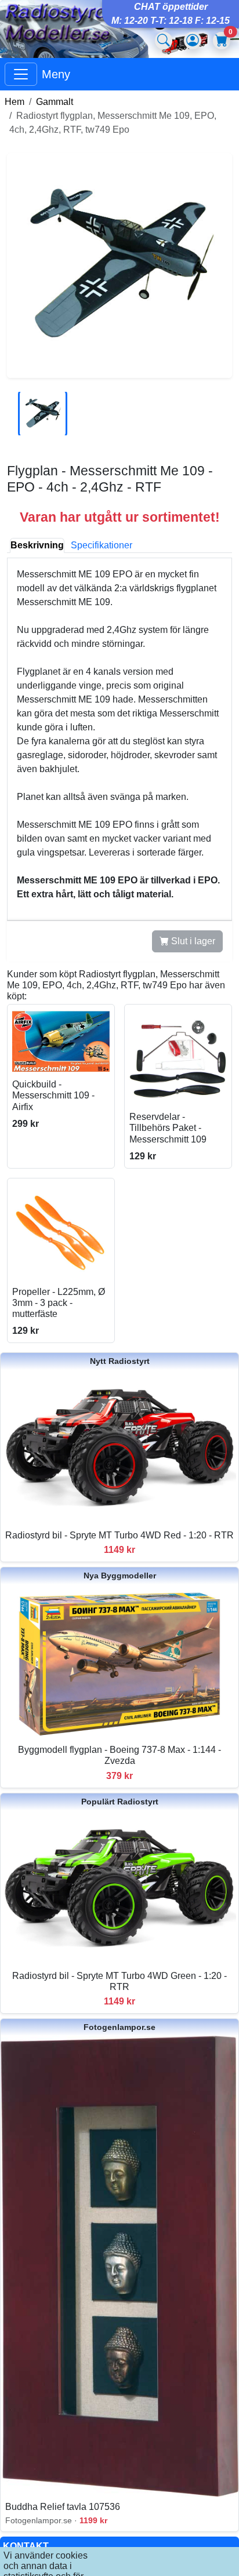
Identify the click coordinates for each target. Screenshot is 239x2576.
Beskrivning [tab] (37, 545)
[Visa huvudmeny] (21, 74)
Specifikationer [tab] (102, 545)
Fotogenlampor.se (119, 2027)
